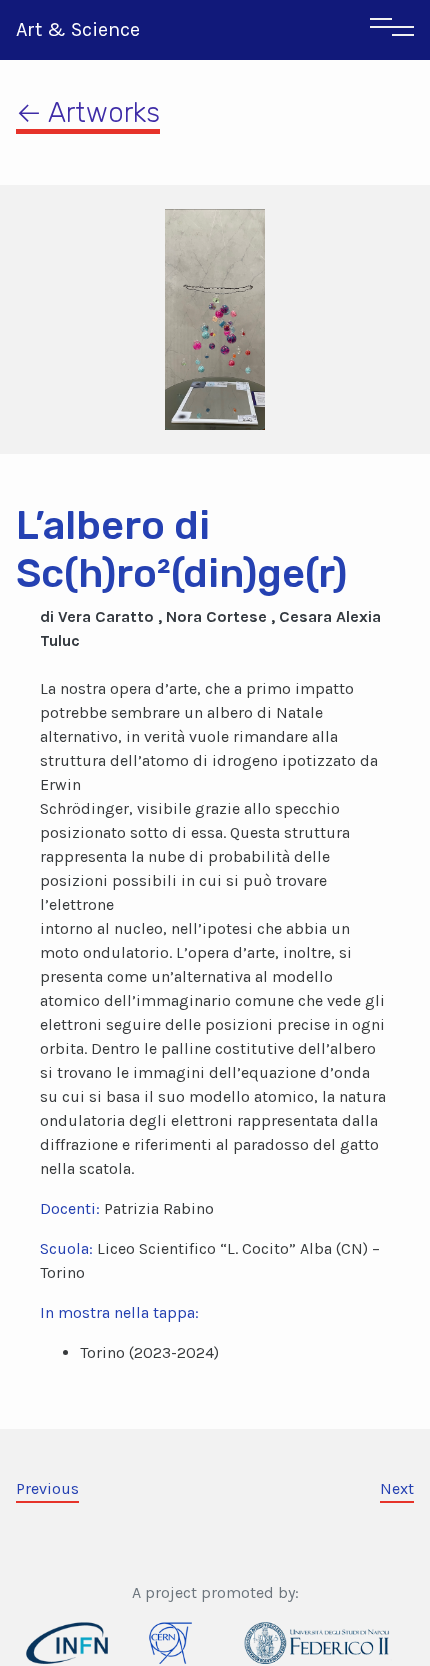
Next (397, 1488)
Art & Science (78, 29)
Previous (47, 1488)
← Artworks (88, 112)
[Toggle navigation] (392, 30)
